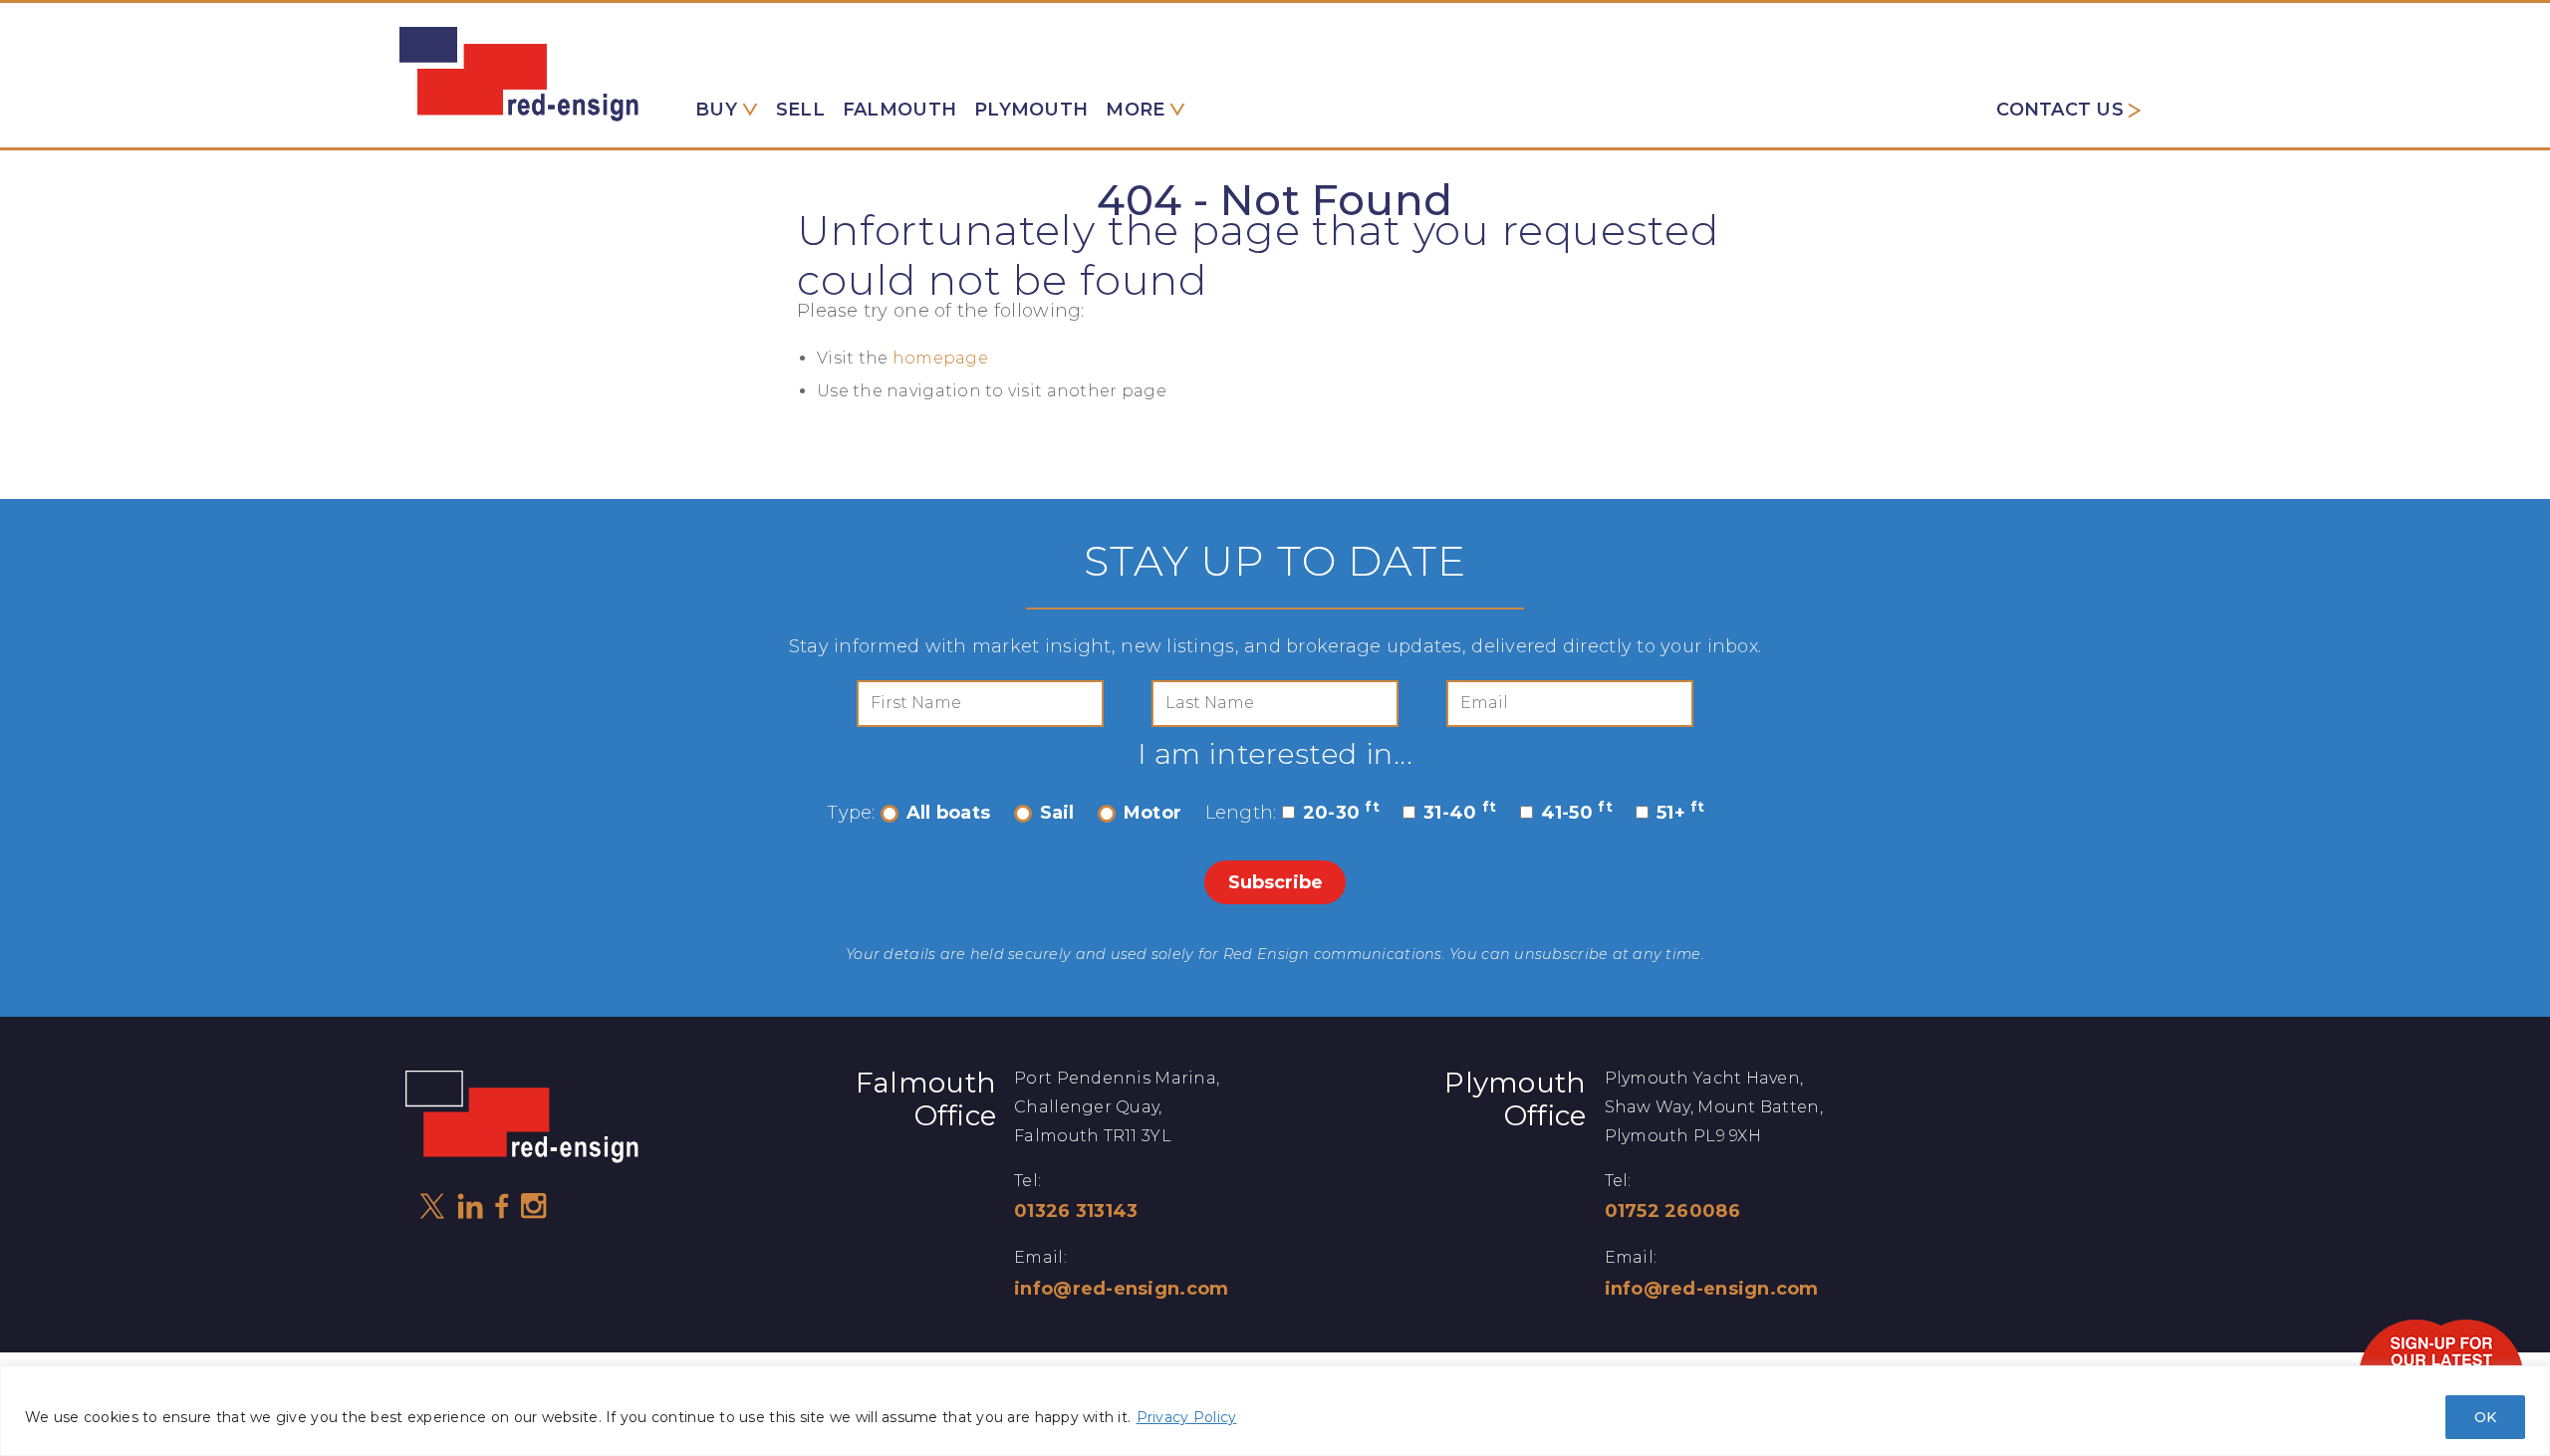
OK (2485, 1417)
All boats (948, 813)
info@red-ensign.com (1121, 1289)
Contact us (2060, 110)
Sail (1057, 813)
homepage (940, 358)
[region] (1275, 1411)
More (1135, 110)
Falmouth (899, 110)
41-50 (1577, 813)
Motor (1152, 813)
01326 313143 (1076, 1211)
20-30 (1341, 813)
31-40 (1460, 813)
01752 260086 (1672, 1211)
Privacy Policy (1187, 1417)
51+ (1681, 813)
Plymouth (1031, 110)
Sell (800, 110)
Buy (716, 110)
